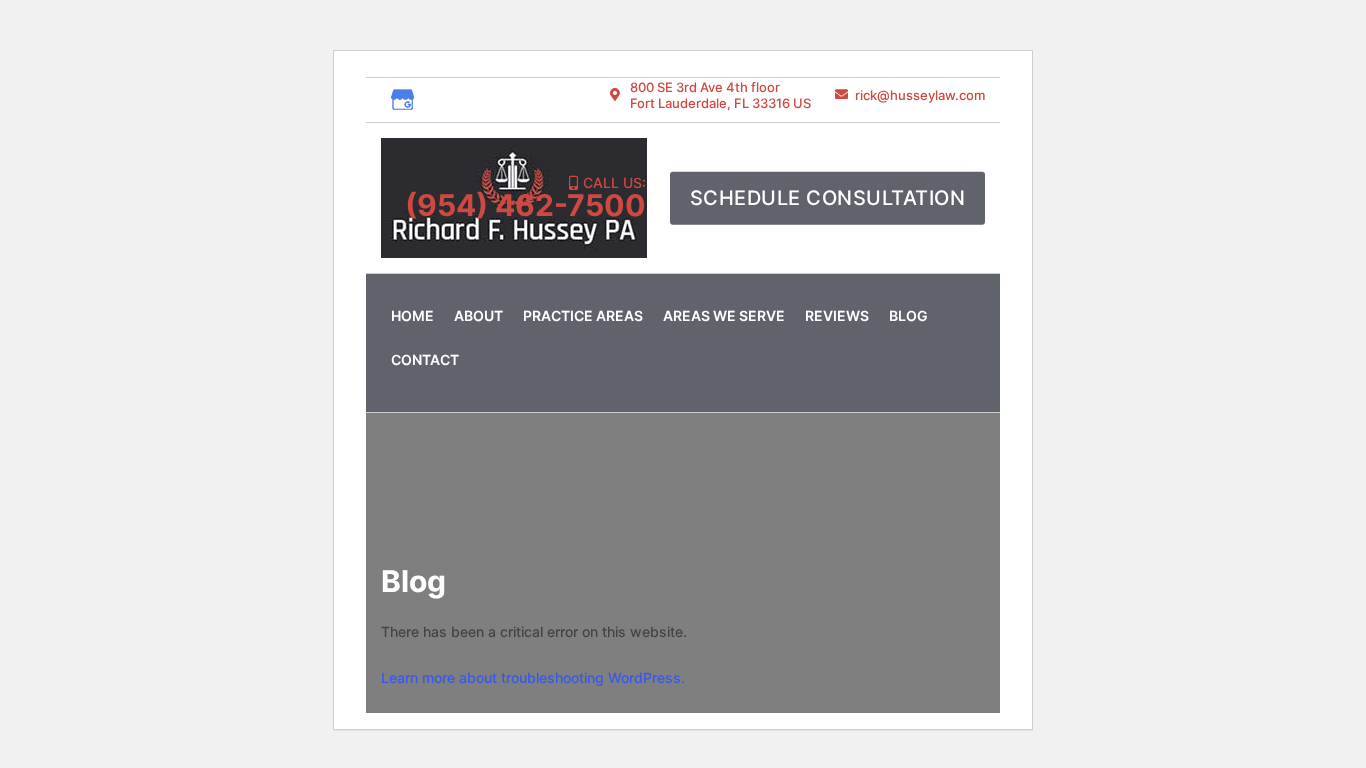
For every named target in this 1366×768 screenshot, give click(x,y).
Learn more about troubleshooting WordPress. (533, 677)
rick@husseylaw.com (920, 95)
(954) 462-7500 (525, 205)
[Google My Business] (403, 100)
